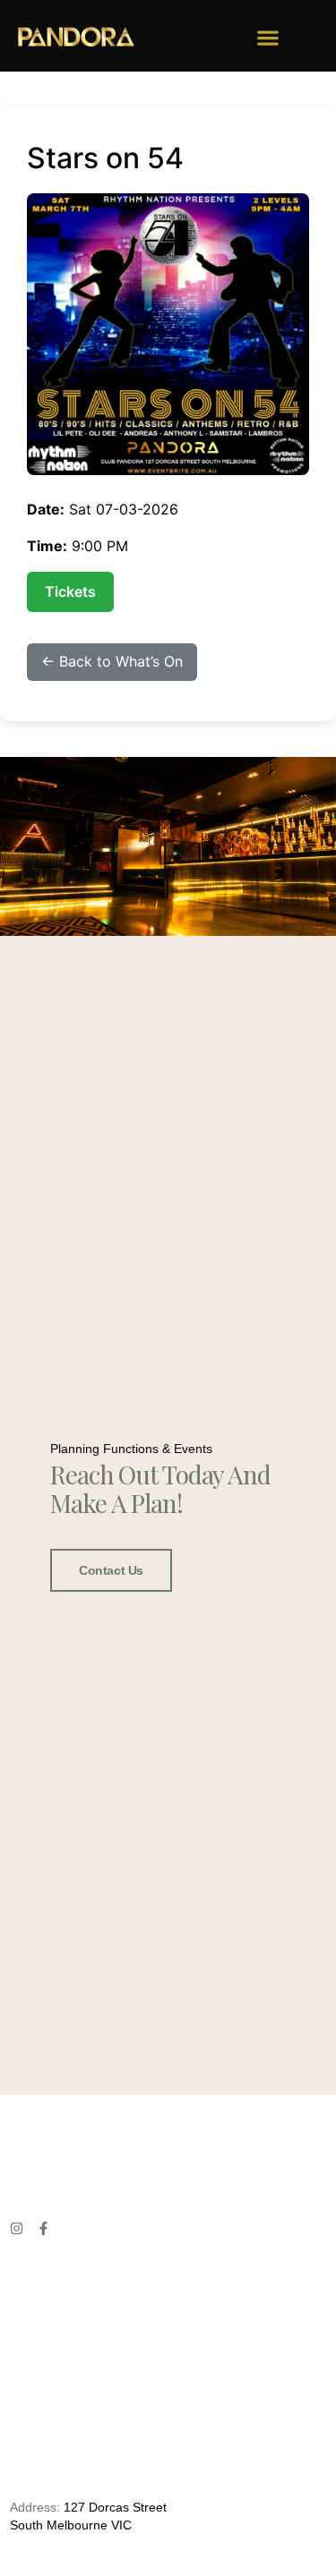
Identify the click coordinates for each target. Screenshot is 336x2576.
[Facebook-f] (43, 2228)
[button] (268, 37)
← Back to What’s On (112, 661)
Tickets (70, 591)
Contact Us (111, 1570)
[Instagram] (17, 2228)
